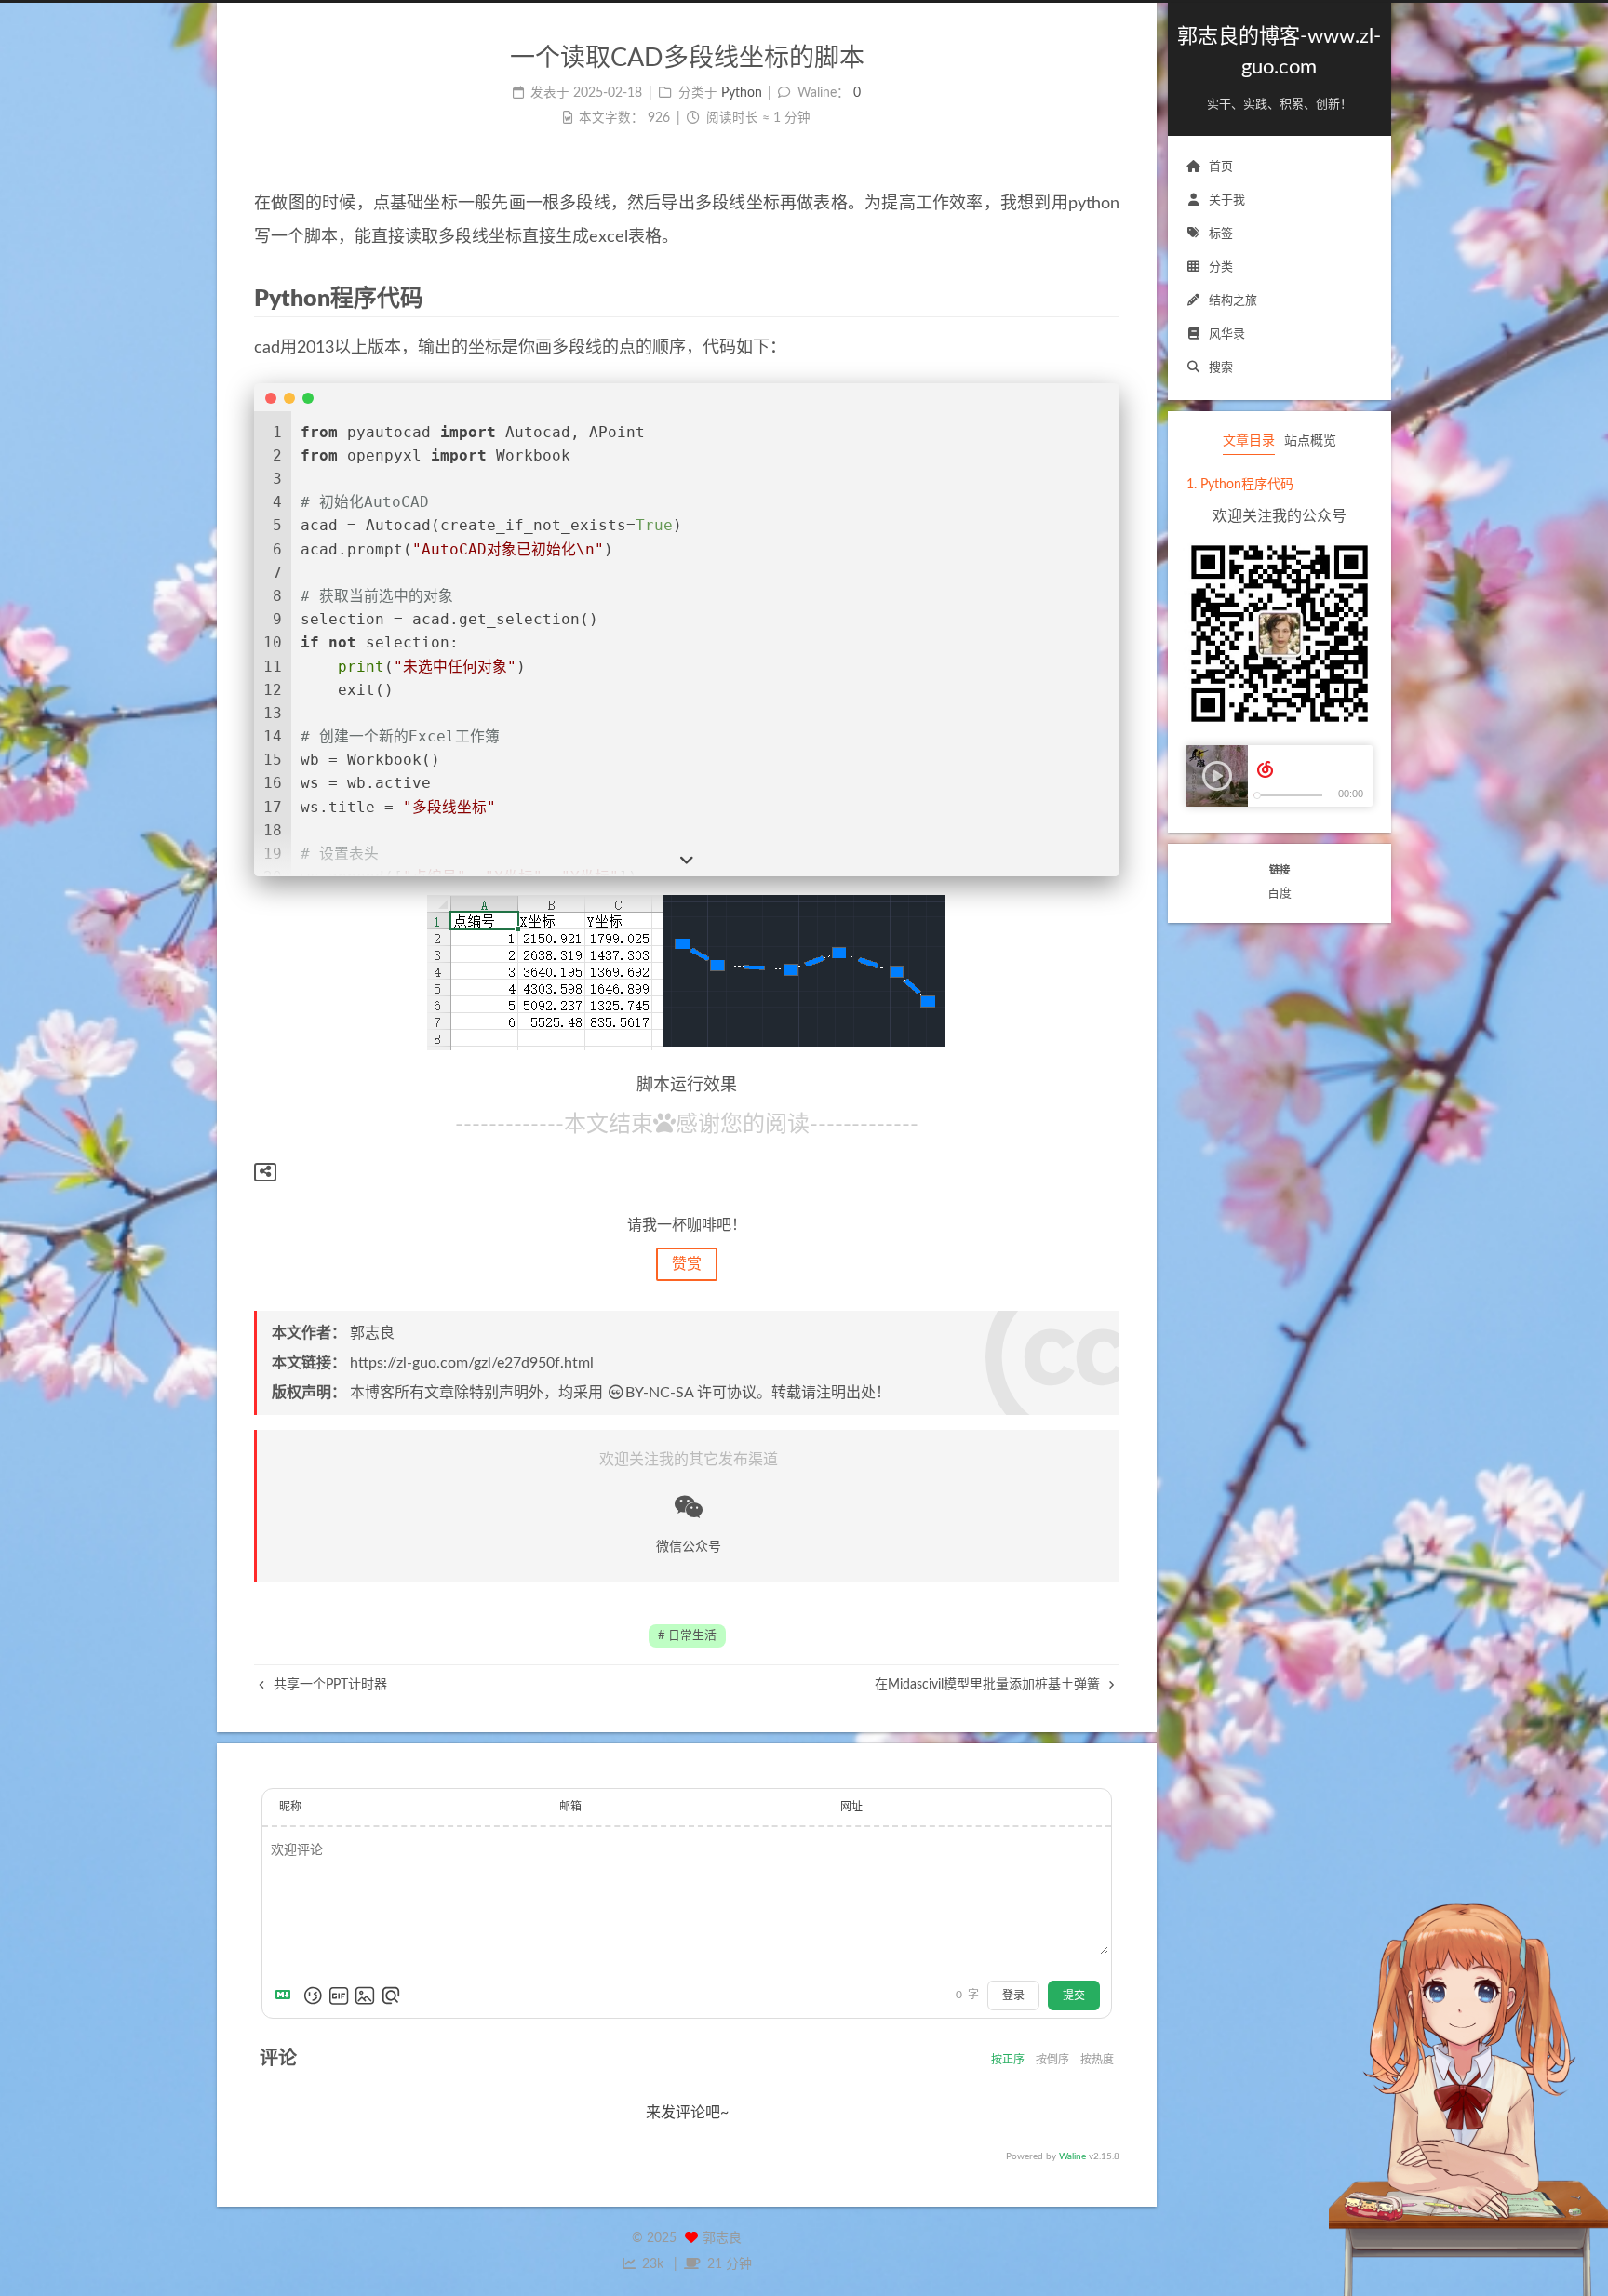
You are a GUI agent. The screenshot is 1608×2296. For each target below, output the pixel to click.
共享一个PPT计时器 (328, 1685)
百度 (1280, 894)
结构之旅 (1233, 301)
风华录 (1227, 334)
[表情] (313, 1996)
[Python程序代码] (1107, 298)
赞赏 (687, 1264)
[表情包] (339, 1996)
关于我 (1227, 200)
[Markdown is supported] (287, 1996)
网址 (851, 1807)
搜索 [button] (1221, 368)
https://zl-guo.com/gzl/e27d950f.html (472, 1363)
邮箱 (570, 1807)
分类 (1221, 267)
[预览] (391, 1996)
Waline (1072, 2156)
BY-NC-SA (659, 1393)
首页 (1221, 167)
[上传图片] (365, 1996)
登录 (1013, 1996)
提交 (1074, 1996)
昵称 (290, 1807)
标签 (1221, 234)
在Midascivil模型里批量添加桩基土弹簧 (989, 1685)
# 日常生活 (687, 1635)
